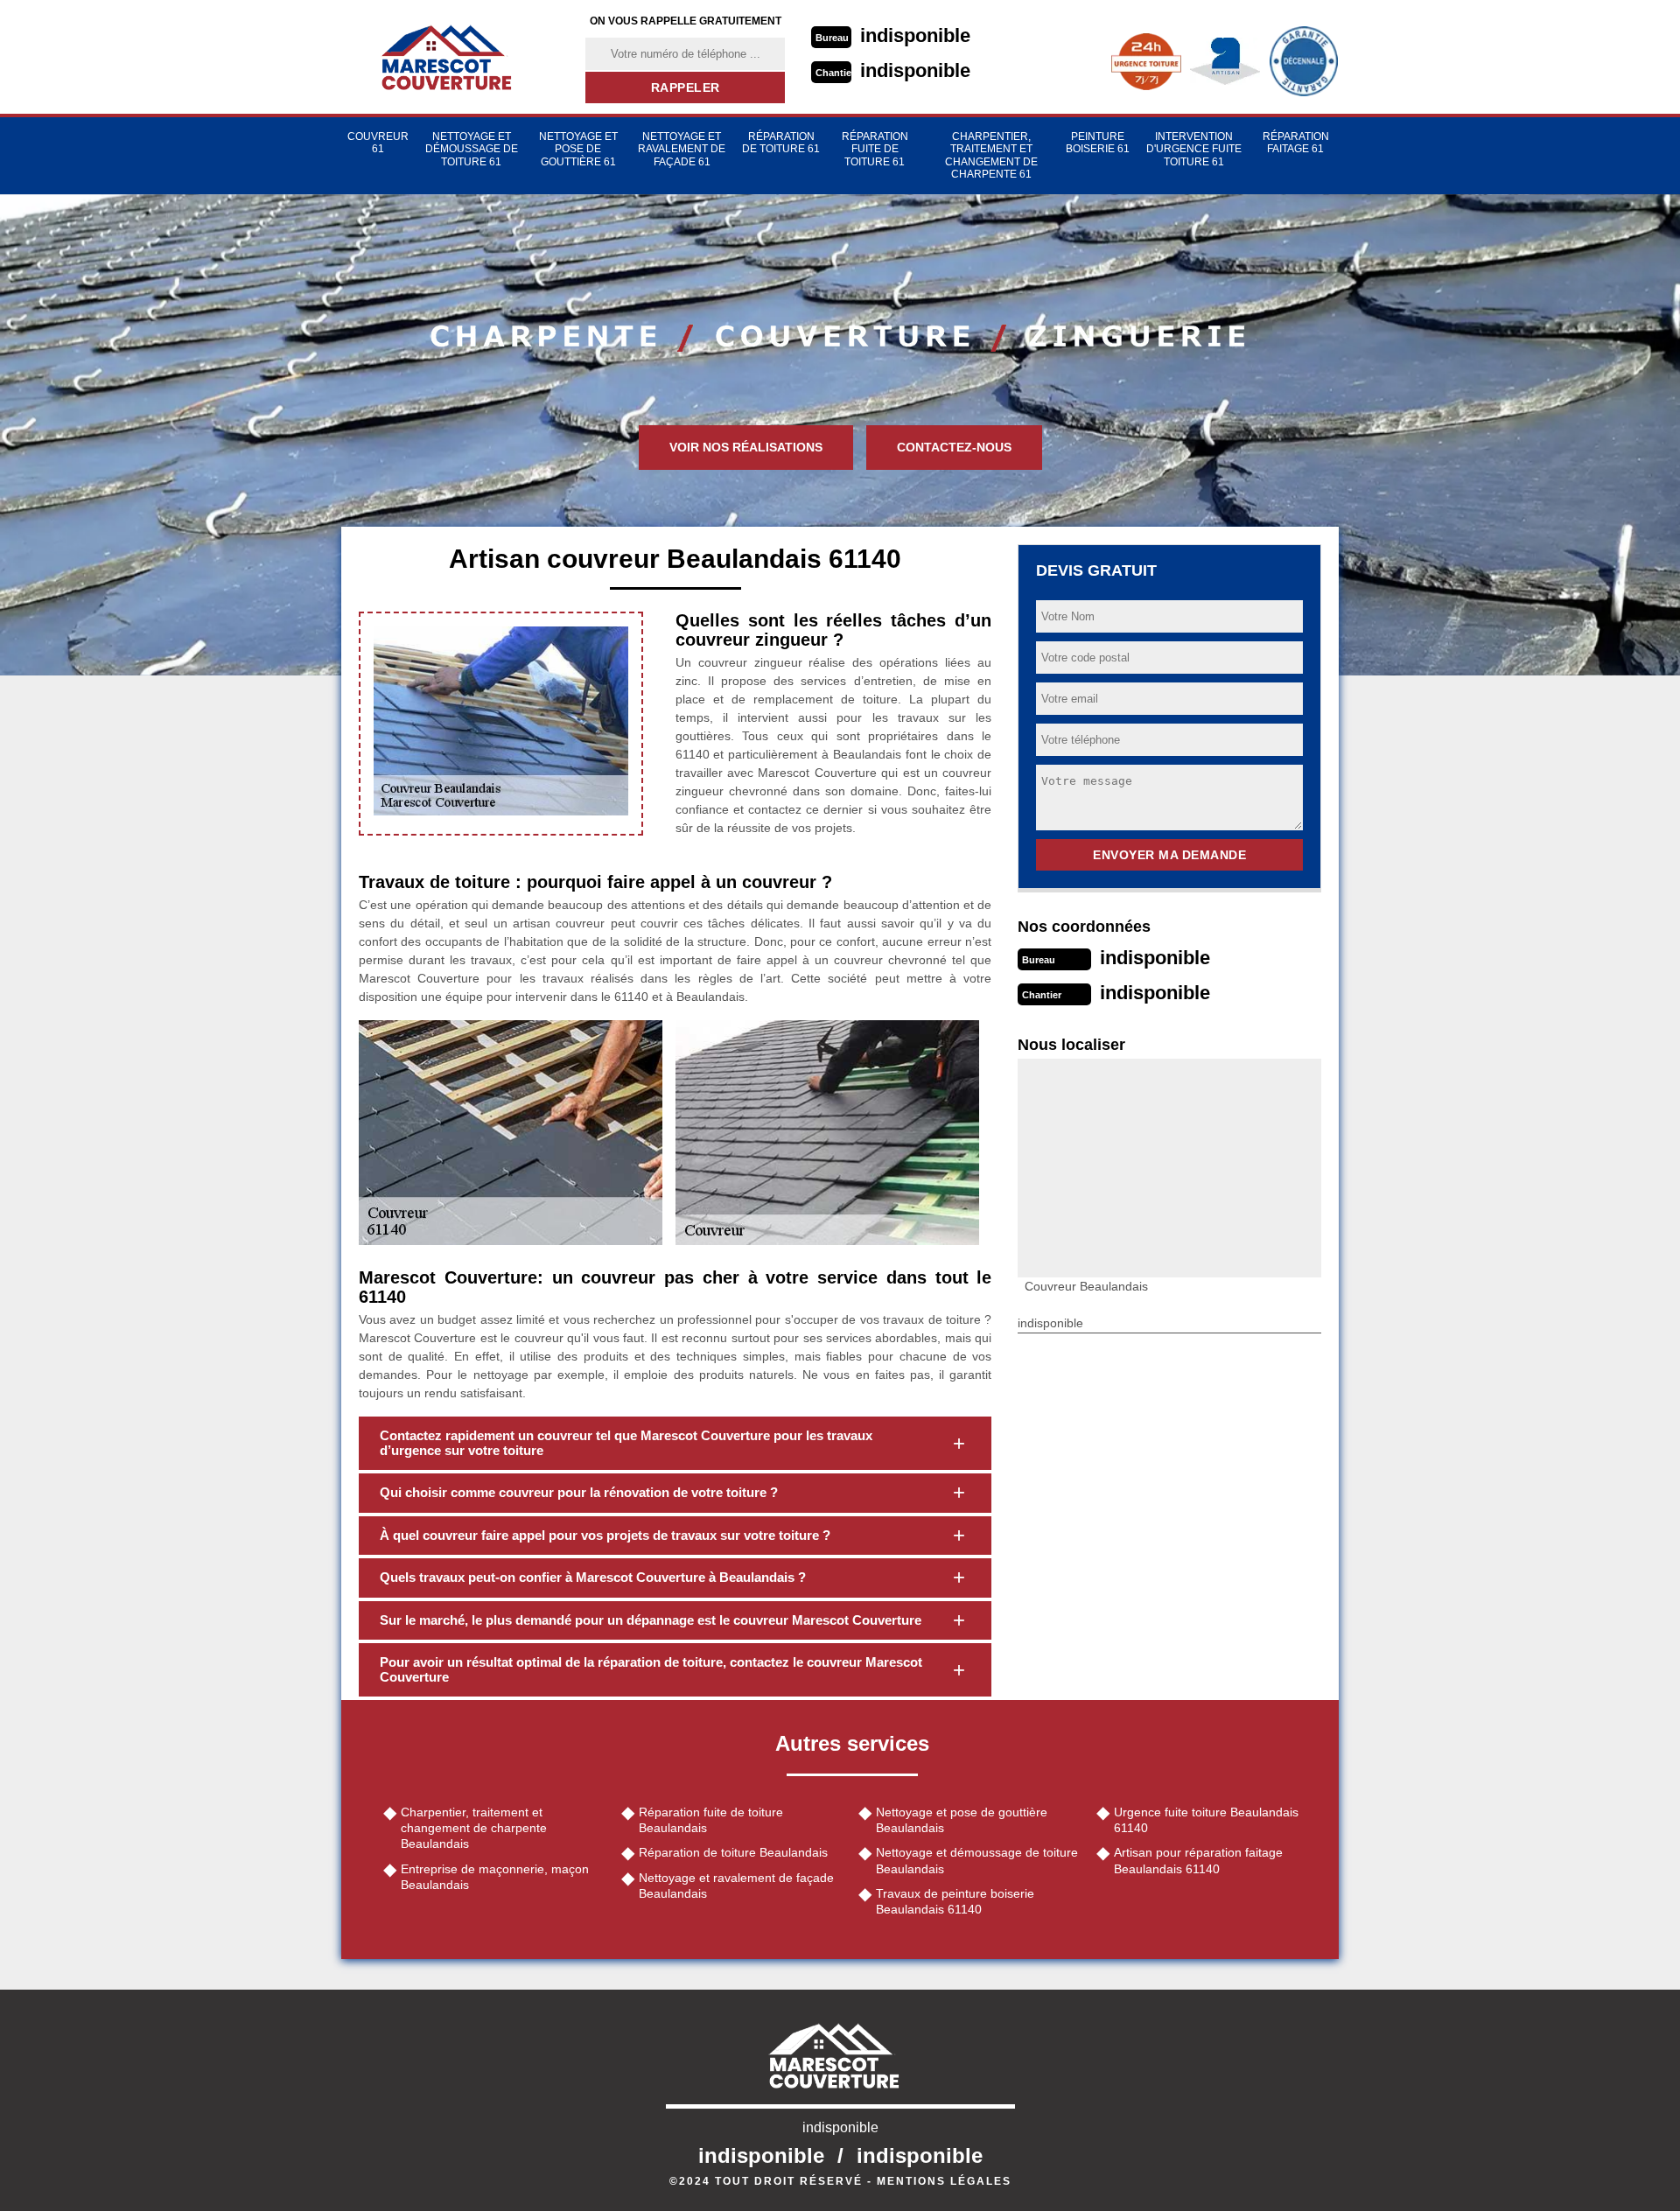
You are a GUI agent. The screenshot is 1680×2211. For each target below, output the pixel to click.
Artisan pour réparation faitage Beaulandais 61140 (1198, 1860)
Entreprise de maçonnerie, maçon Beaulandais (495, 1877)
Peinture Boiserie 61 (1098, 143)
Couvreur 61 (378, 143)
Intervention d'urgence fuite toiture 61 (1194, 149)
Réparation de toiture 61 (781, 143)
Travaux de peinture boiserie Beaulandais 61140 (955, 1901)
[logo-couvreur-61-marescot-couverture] (452, 57)
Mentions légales (944, 2181)
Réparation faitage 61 (1296, 143)
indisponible (915, 35)
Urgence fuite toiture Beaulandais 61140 (1206, 1820)
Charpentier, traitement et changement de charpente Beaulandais (474, 1828)
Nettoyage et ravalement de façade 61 (682, 149)
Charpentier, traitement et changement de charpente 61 (991, 155)
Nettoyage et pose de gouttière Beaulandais (962, 1820)
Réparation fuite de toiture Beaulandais (711, 1820)
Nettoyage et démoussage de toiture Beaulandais (977, 1860)
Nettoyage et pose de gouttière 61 (578, 149)
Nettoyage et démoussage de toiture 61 (472, 149)
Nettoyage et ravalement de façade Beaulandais (736, 1886)
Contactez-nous (954, 447)
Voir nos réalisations (746, 447)
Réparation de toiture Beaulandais (733, 1852)
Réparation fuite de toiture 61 (875, 149)
